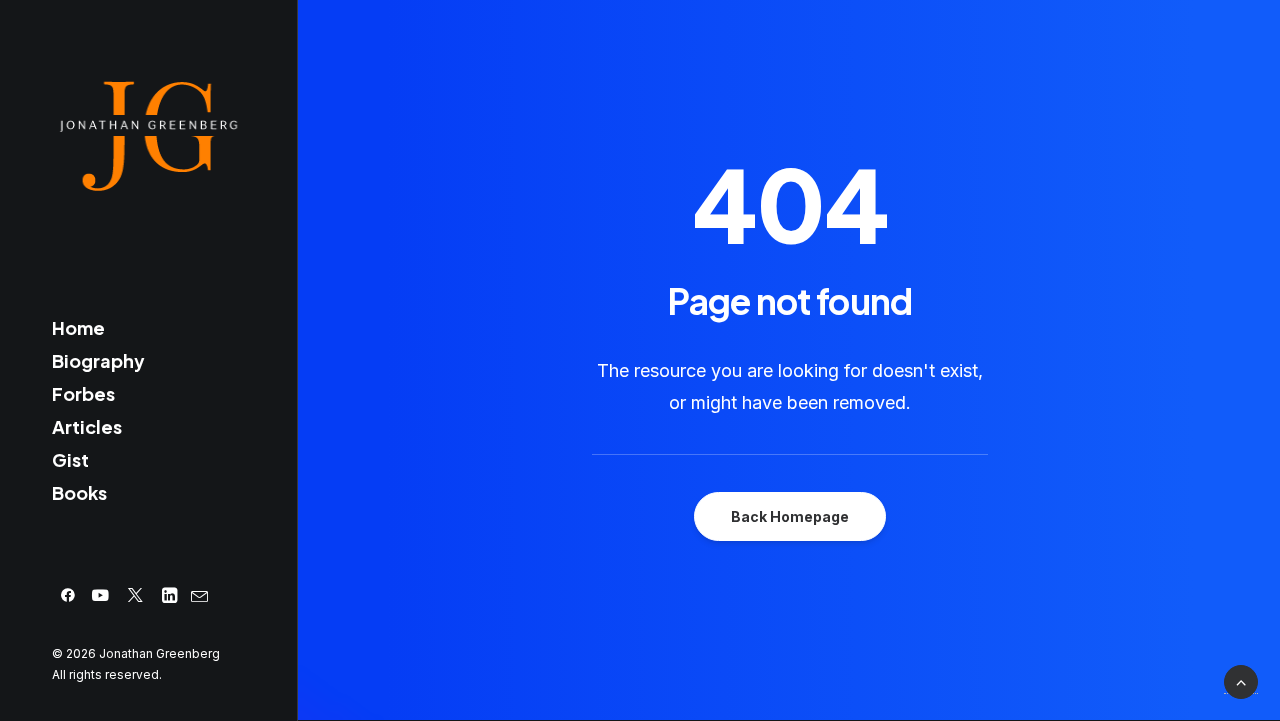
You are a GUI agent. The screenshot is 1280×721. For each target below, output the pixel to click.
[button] (68, 595)
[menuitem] (68, 595)
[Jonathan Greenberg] (147, 136)
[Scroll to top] (1241, 682)
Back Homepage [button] (790, 516)
